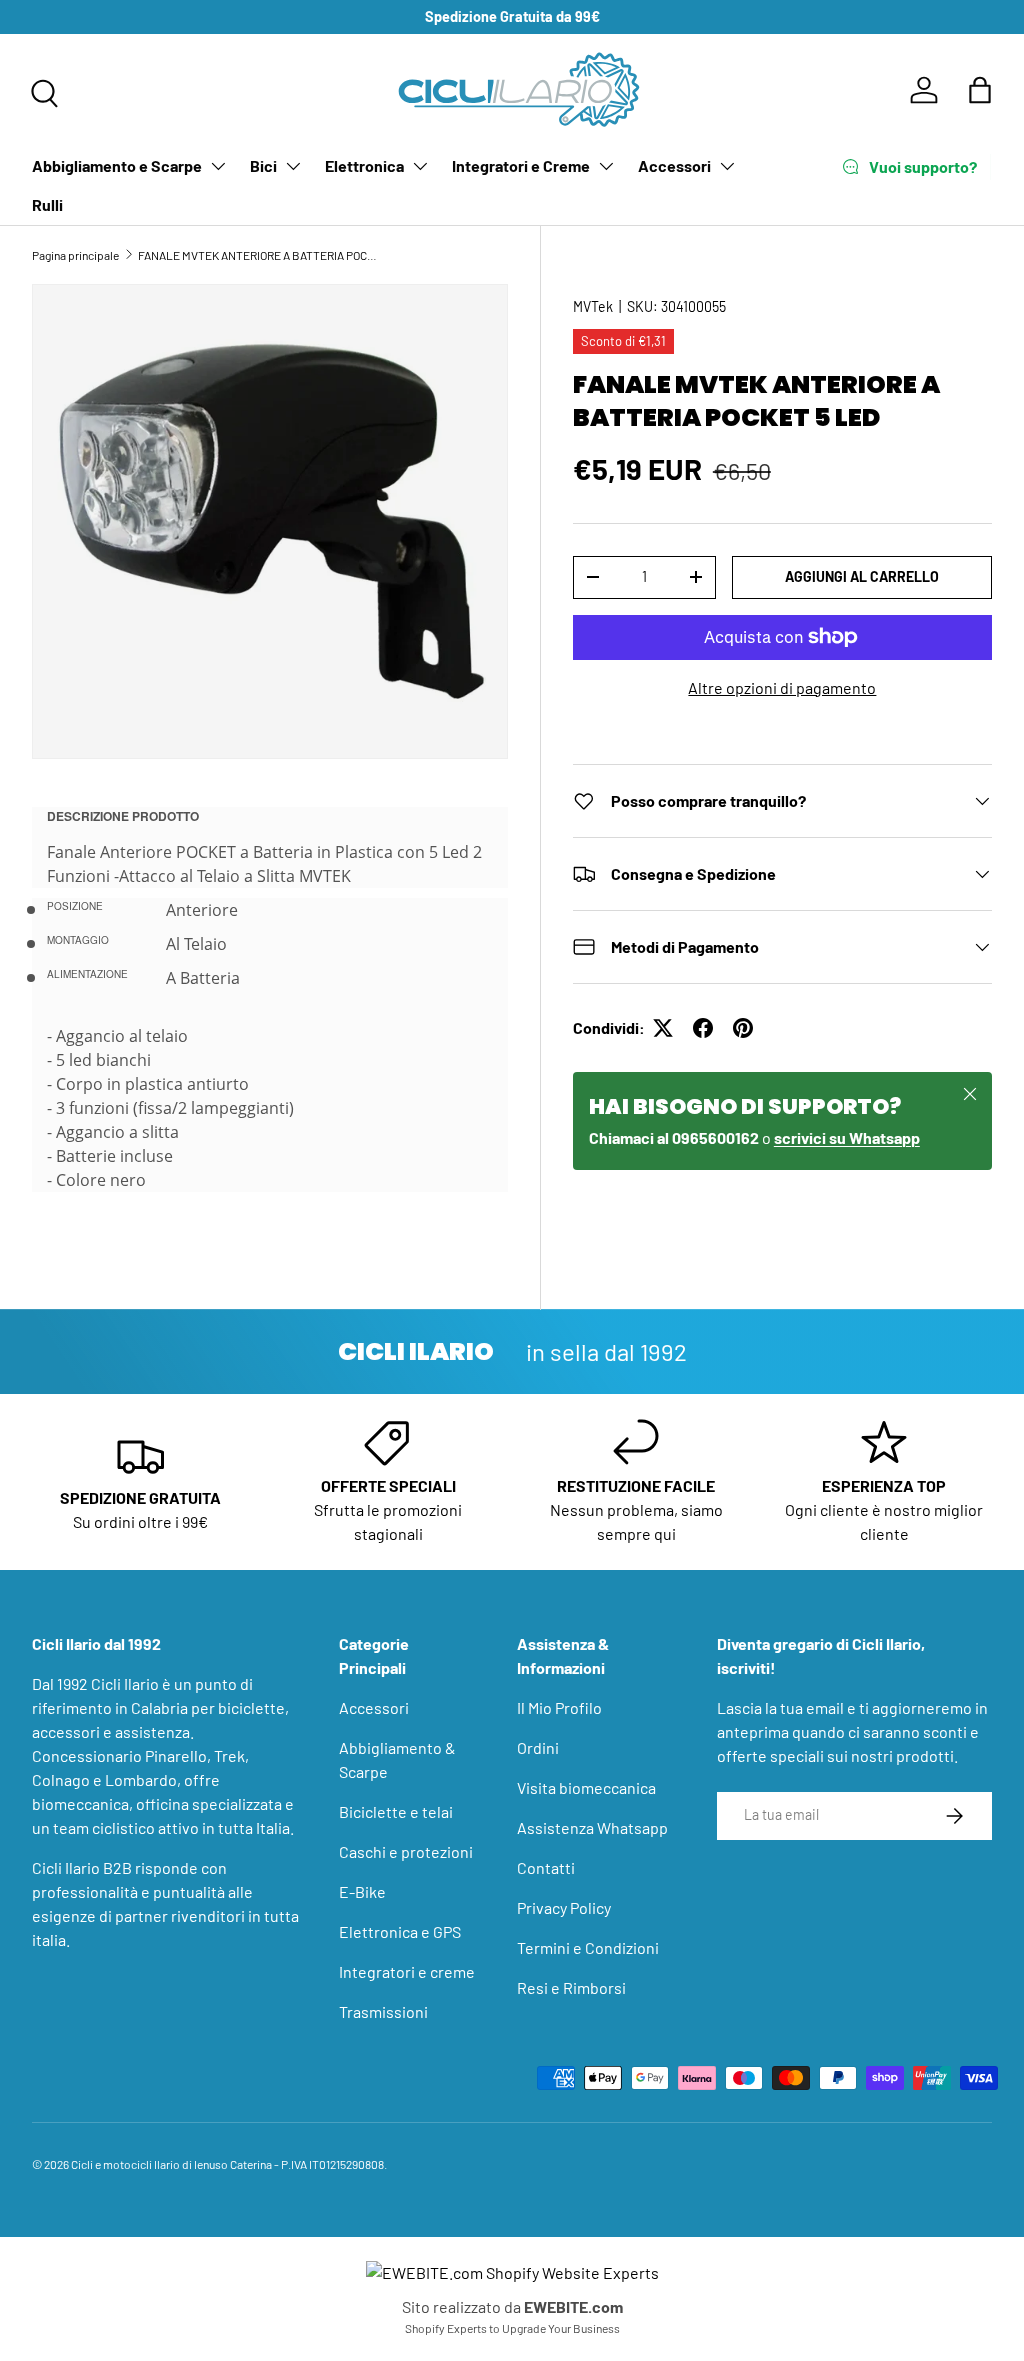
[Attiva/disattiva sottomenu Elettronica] (420, 166)
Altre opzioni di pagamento (782, 687)
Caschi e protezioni (406, 1851)
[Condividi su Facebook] (703, 1028)
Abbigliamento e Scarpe (117, 165)
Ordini (538, 1747)
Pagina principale (75, 255)
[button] (980, 90)
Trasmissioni (383, 2011)
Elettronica (364, 165)
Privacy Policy (564, 1907)
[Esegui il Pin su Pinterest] (743, 1028)
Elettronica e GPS (400, 1931)
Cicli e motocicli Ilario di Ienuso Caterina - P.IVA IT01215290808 (227, 2164)
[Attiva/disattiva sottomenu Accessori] (727, 166)
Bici (263, 165)
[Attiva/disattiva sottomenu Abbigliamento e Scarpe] (218, 166)
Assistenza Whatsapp (592, 1827)
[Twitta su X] (663, 1028)
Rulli (47, 204)
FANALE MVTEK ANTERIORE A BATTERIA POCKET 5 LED (258, 255)
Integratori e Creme (521, 165)
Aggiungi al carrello (862, 576)
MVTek (593, 306)
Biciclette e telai (396, 1811)
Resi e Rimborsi (571, 1987)
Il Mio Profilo (559, 1707)
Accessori (674, 165)
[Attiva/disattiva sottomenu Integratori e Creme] (606, 166)
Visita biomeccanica (586, 1787)
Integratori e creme (407, 1971)
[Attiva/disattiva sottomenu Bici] (293, 166)
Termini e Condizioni (588, 1947)
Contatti (546, 1867)
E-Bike (362, 1891)
